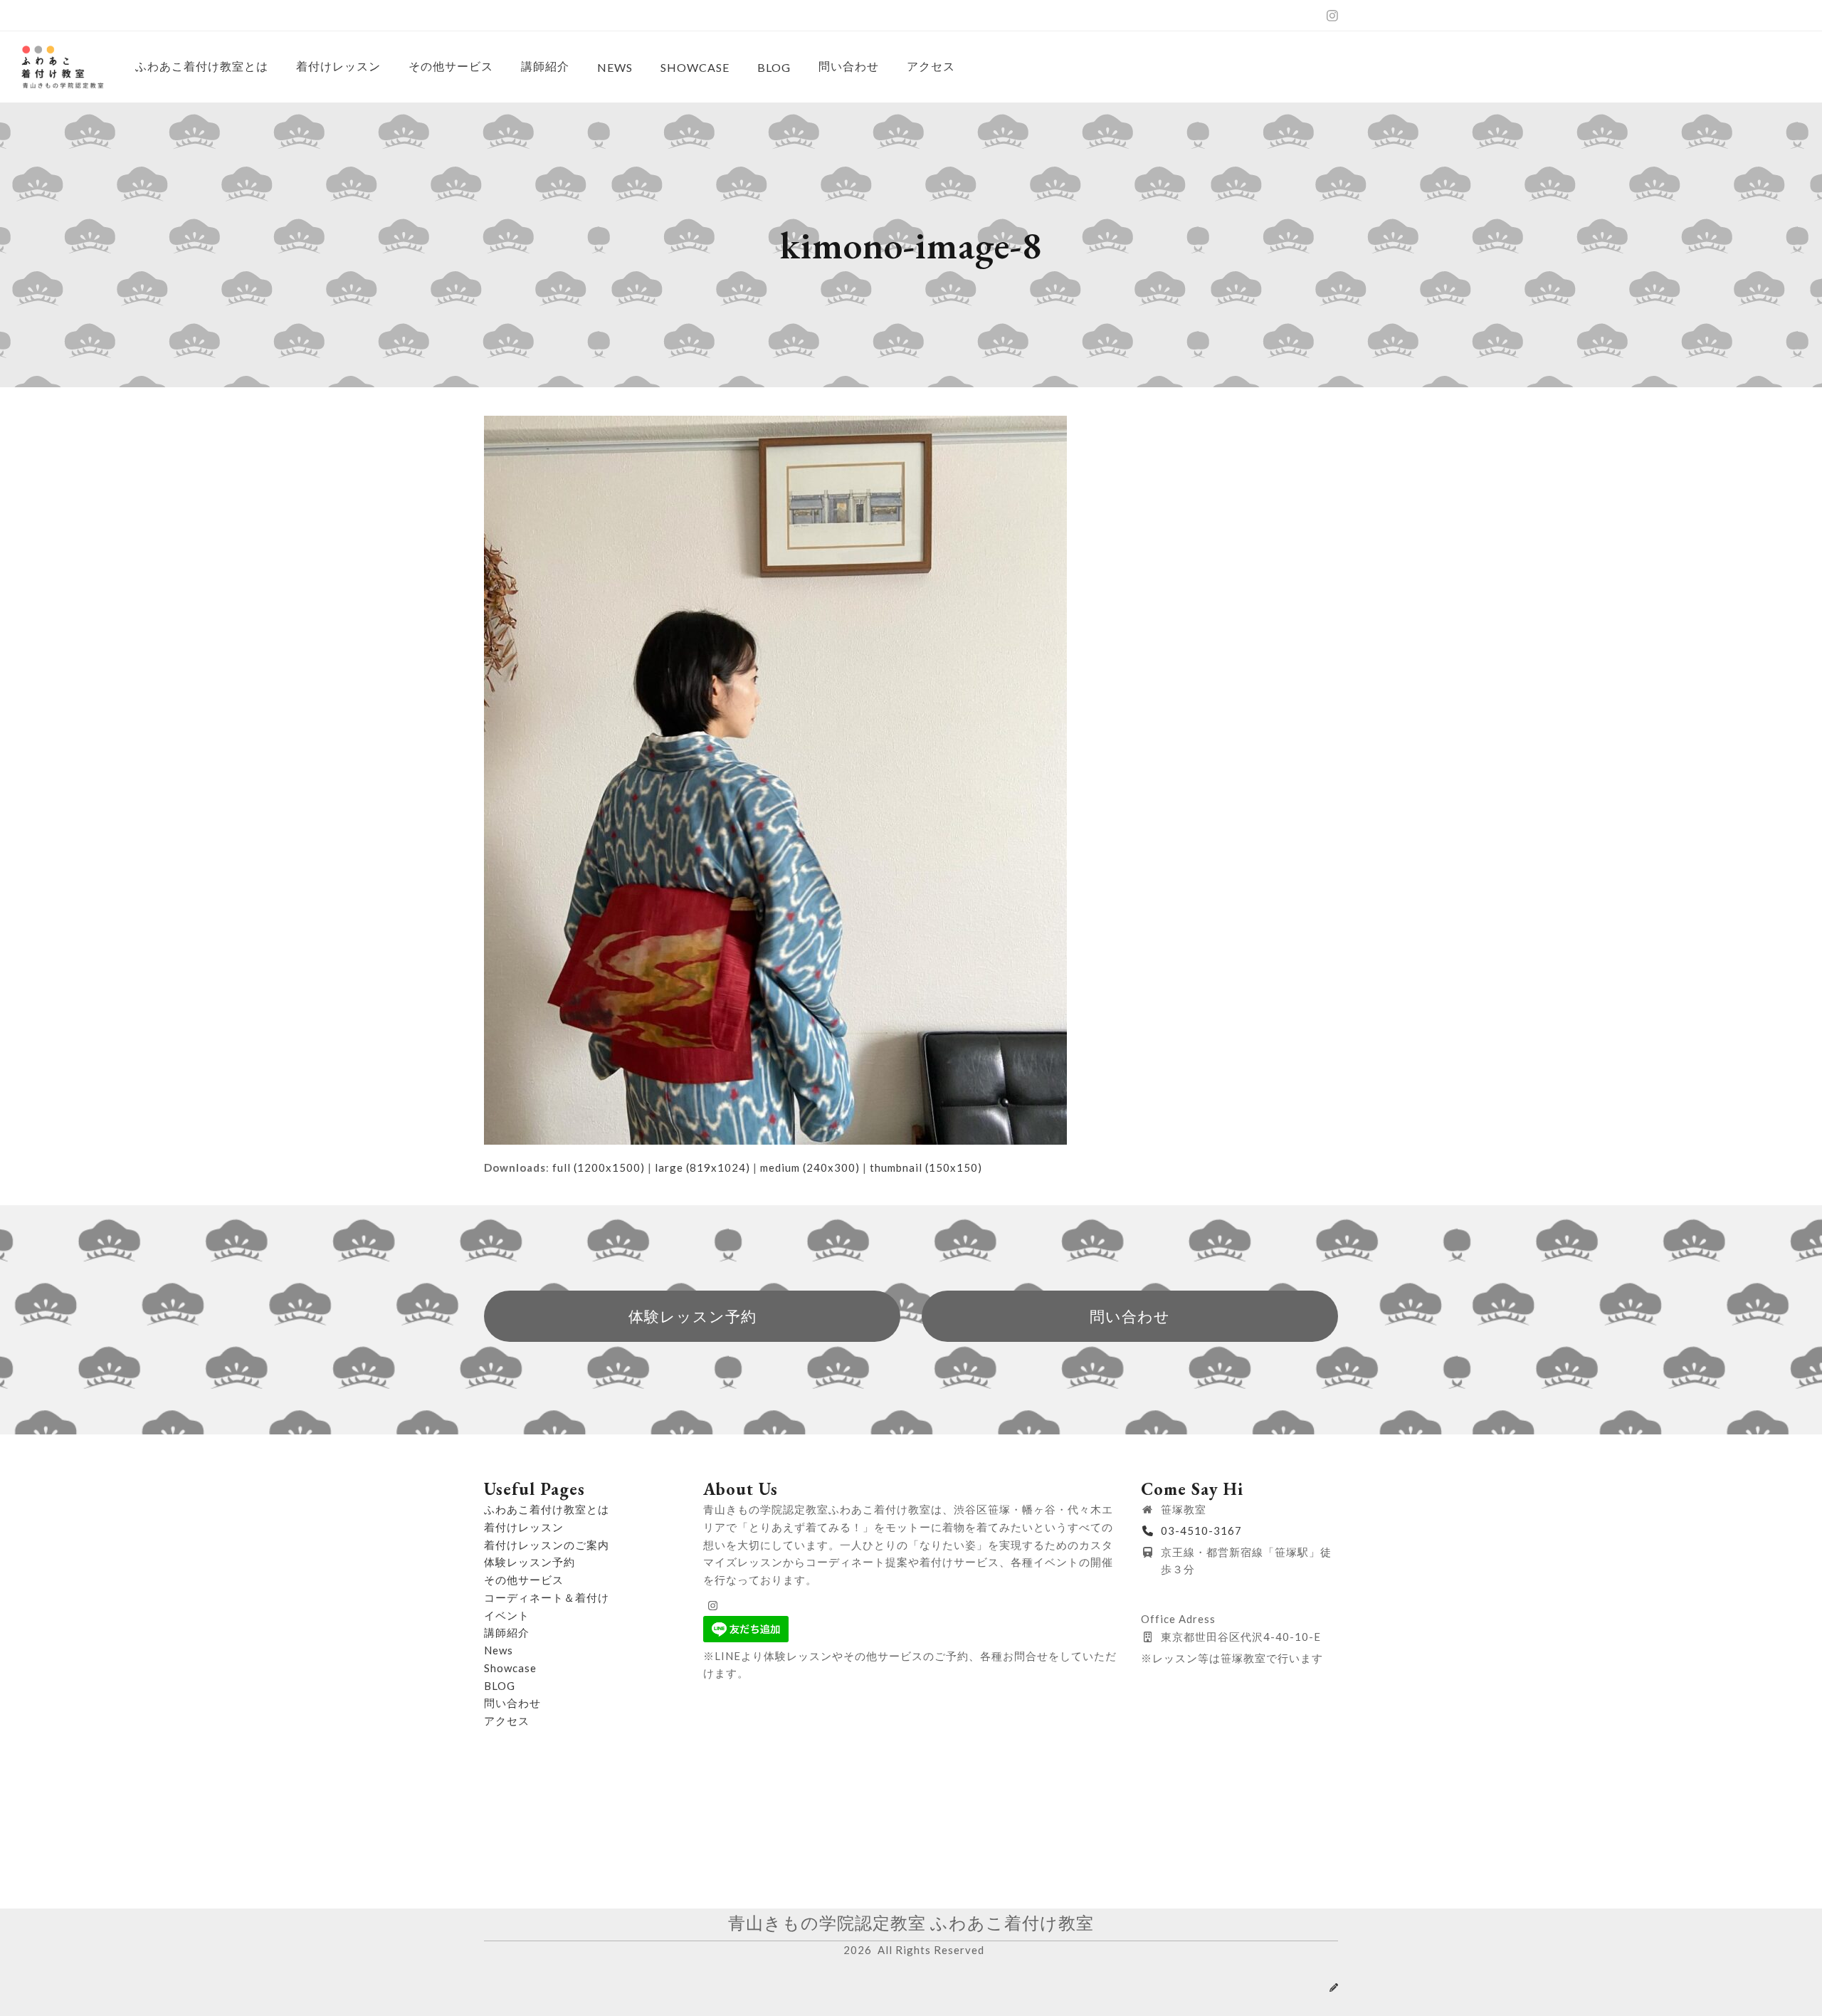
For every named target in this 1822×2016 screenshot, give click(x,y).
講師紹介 (507, 1632)
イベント (507, 1615)
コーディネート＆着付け (547, 1597)
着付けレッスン (524, 1527)
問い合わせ (512, 1703)
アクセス (507, 1721)
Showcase (510, 1668)
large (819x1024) (702, 1167)
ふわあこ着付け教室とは (547, 1509)
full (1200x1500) (599, 1167)
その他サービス (524, 1580)
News (499, 1650)
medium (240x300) (810, 1167)
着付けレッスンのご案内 (547, 1545)
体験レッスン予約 (530, 1562)
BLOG (500, 1686)
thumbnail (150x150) (926, 1167)
